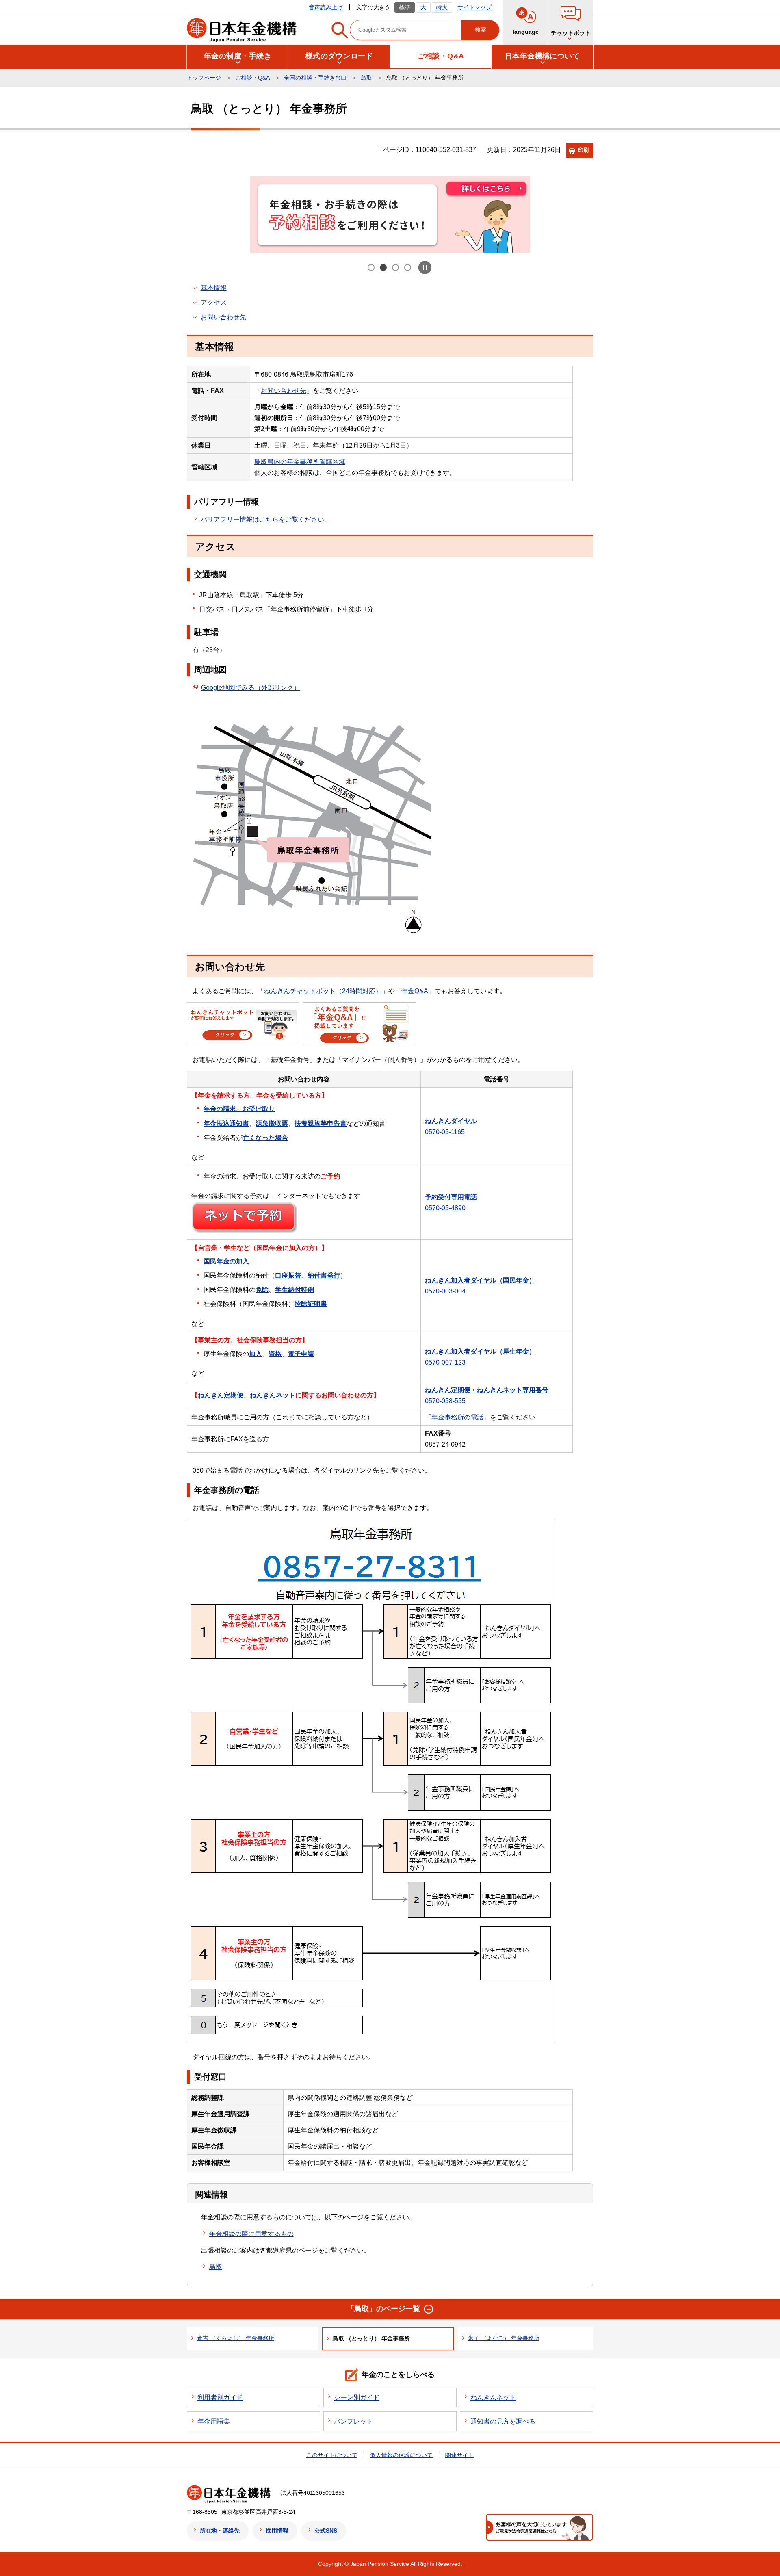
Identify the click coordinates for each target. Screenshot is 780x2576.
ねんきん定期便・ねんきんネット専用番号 (487, 1390)
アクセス (214, 302)
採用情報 (277, 2531)
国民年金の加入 (226, 1261)
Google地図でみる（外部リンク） (251, 688)
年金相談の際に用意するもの (251, 2234)
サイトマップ (474, 7)
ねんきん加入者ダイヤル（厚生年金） (480, 1351)
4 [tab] (408, 268)
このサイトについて (332, 2455)
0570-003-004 (445, 1291)
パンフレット (353, 2421)
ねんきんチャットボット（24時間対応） (323, 991)
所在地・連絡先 (220, 2531)
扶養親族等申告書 (321, 1123)
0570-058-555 (445, 1401)
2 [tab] (384, 268)
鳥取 (366, 78)
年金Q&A (415, 991)
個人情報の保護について (401, 2455)
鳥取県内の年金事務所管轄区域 (300, 462)
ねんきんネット (273, 1395)
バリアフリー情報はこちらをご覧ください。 (266, 519)
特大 (442, 7)
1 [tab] (372, 268)
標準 (405, 7)
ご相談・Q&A (252, 78)
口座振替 (288, 1275)
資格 (275, 1354)
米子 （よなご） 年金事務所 (504, 2338)
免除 (262, 1290)
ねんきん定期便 (221, 1395)
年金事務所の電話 (457, 1417)
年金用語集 (214, 2421)
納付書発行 (324, 1275)
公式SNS (326, 2531)
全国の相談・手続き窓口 (315, 78)
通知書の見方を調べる (503, 2421)
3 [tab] (396, 268)
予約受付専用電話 (451, 1197)
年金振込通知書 (226, 1123)
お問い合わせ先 (223, 317)
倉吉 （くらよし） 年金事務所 (236, 2338)
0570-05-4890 (445, 1208)
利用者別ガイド (220, 2397)
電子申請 (301, 1354)
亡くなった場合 (265, 1138)
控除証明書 (311, 1304)
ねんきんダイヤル (451, 1121)
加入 (256, 1354)
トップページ (204, 78)
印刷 (583, 150)
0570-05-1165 (445, 1132)
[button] (571, 22)
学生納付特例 (295, 1290)
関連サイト (459, 2455)
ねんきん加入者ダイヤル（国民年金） (480, 1280)
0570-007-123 (445, 1362)
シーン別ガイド (357, 2397)
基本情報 (214, 288)
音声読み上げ (326, 7)
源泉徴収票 (272, 1123)
